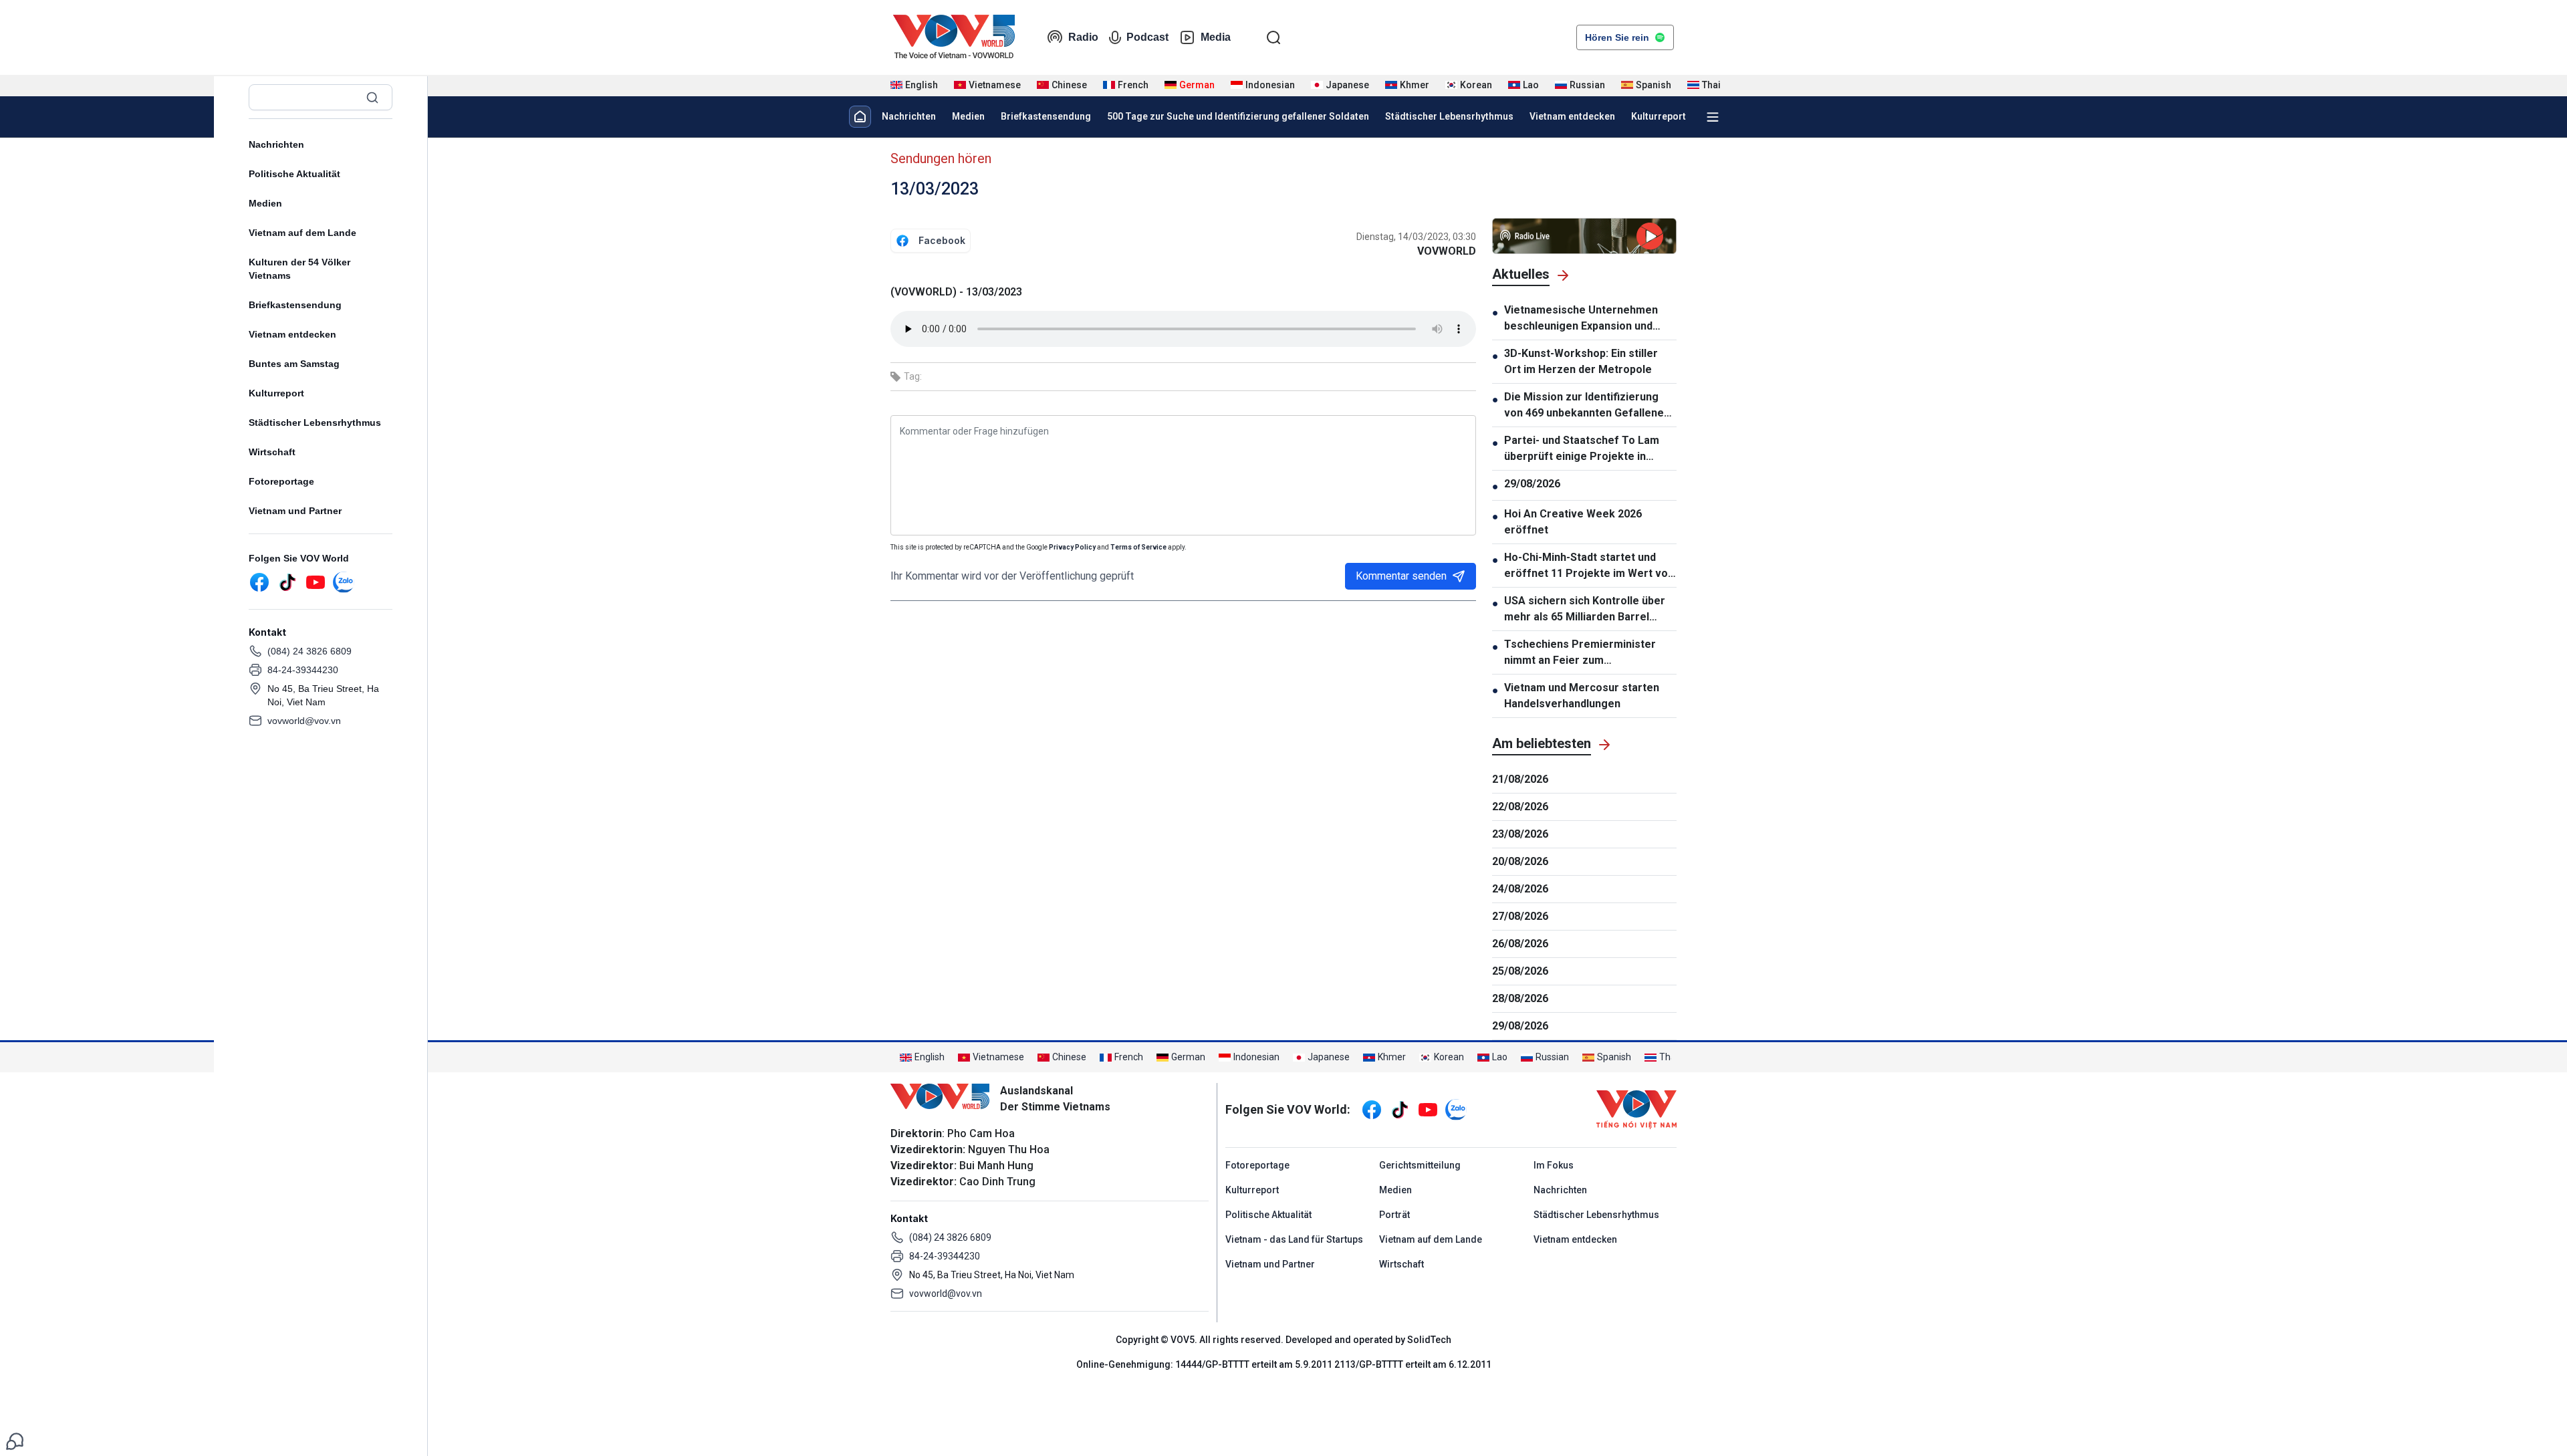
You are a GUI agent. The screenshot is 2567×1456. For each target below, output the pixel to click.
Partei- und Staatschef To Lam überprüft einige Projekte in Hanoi (1582, 449)
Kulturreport (276, 393)
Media (1216, 37)
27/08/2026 (1520, 916)
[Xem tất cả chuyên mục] (1713, 117)
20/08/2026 (1520, 861)
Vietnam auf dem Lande (302, 233)
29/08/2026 (1532, 484)
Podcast (1147, 37)
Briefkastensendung (295, 305)
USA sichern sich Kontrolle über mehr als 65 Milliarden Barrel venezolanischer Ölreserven (1585, 610)
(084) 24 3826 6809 (310, 651)
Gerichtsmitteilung (1420, 1165)
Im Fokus (1554, 1165)
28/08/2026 (1520, 998)
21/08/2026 (1520, 779)
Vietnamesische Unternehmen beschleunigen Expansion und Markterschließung (1581, 319)
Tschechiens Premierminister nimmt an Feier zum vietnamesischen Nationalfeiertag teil (1580, 653)
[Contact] (15, 1440)
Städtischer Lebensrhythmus (315, 422)
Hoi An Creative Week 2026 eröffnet (1573, 522)
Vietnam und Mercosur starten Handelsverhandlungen (1582, 696)
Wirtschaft (272, 452)
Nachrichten (276, 144)
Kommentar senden (1401, 576)
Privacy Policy (1072, 547)
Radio (1083, 37)
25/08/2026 (1520, 971)
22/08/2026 (1520, 807)
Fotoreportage (281, 481)
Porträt (1394, 1215)
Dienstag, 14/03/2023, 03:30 (1416, 237)
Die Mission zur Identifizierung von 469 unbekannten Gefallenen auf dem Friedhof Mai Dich (1587, 406)
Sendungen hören (941, 158)
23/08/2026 (1520, 834)
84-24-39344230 (303, 670)
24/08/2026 (1520, 889)
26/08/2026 (1520, 944)
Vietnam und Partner (295, 511)
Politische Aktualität (294, 174)
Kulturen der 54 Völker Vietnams (299, 269)
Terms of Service (1138, 547)
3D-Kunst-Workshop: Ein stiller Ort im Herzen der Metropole (1581, 361)
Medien (265, 203)
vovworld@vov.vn (304, 721)
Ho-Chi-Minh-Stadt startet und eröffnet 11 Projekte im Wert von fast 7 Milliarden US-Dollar (1589, 566)
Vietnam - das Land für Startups (1294, 1239)
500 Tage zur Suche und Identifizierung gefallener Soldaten (1238, 116)
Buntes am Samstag (294, 364)
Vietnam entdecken (292, 334)
